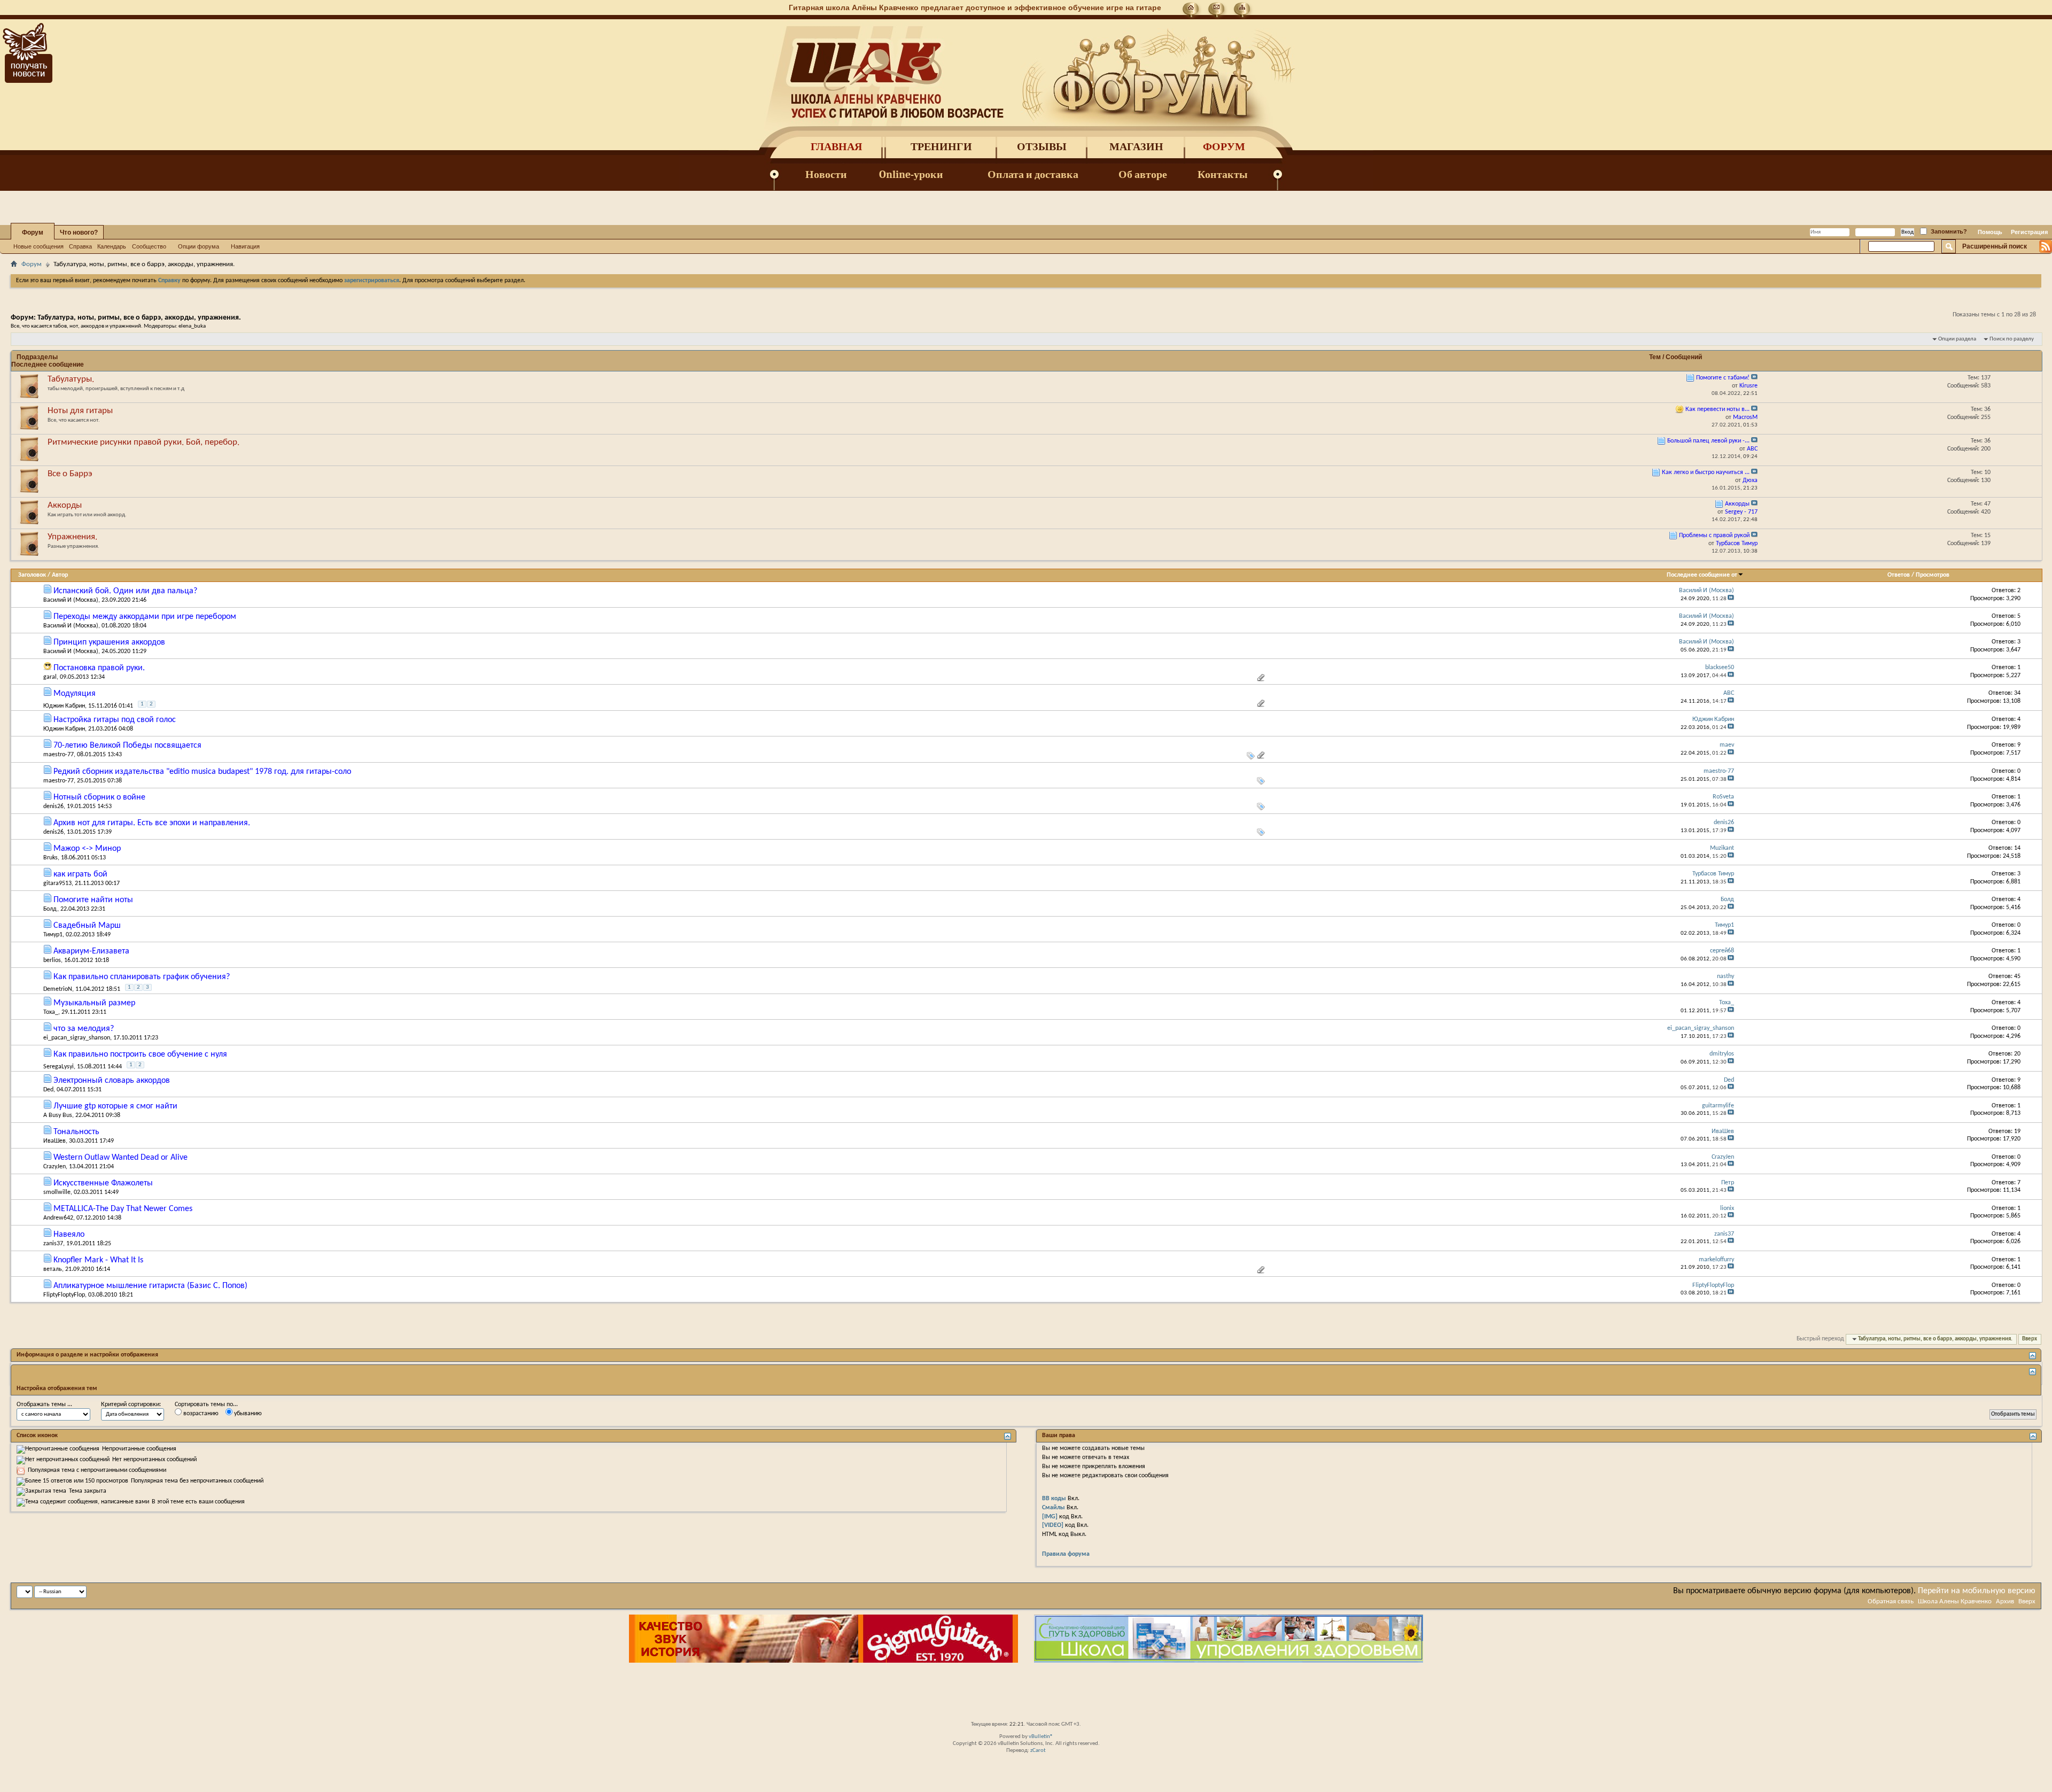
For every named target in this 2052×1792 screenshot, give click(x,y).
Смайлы (1054, 1508)
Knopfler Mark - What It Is (98, 1260)
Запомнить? (1948, 231)
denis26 (53, 806)
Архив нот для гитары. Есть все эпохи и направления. (152, 823)
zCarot (1038, 1751)
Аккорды (65, 505)
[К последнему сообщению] (1731, 599)
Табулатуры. (71, 379)
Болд (50, 909)
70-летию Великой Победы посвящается (127, 746)
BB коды (1054, 1499)
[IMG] (1050, 1517)
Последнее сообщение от (1702, 575)
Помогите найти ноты (93, 900)
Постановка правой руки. (99, 668)
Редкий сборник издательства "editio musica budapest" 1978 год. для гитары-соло (202, 772)
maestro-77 (59, 755)
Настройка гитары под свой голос (115, 720)
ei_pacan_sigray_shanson (77, 1038)
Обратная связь (1891, 1601)
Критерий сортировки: (131, 1405)
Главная (836, 147)
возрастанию (200, 1414)
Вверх (2030, 1339)
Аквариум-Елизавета (91, 951)
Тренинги (941, 147)
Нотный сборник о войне (99, 797)
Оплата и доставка (1033, 174)
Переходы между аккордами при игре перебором (145, 617)
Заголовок (32, 575)
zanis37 (53, 1244)
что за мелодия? (84, 1029)
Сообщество (149, 246)
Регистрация (2029, 232)
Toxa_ (51, 1012)
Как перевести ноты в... (1717, 409)
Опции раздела (1957, 339)
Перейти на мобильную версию (1977, 1591)
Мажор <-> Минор (87, 849)
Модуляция (75, 694)
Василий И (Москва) (71, 600)
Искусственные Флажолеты (103, 1183)
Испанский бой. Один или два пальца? (125, 591)
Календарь (112, 246)
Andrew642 (58, 1218)
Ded (48, 1090)
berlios (52, 960)
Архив (2005, 1601)
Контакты (1223, 174)
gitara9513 (57, 883)
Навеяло (69, 1235)
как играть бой (80, 874)
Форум (1224, 147)
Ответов (1899, 575)
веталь (53, 1269)
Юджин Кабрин (64, 706)
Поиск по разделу (2012, 339)
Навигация (245, 246)
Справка (80, 246)
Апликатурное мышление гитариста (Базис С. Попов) (150, 1286)
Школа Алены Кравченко (1955, 1601)
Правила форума (1066, 1554)
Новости (826, 174)
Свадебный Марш (87, 926)
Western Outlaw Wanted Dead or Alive (121, 1158)
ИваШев (55, 1141)
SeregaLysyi (59, 1067)
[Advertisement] (1026, 1692)
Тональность (76, 1132)
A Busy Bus (58, 1115)
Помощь (1990, 232)
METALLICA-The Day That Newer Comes (123, 1209)
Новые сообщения (38, 246)
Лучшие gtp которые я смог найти (115, 1106)
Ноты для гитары (80, 411)
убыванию (247, 1414)
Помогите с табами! (1723, 378)
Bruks (50, 858)
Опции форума (199, 246)
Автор (60, 575)
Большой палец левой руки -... (1708, 441)
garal (50, 677)
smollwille (57, 1192)
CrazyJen (55, 1167)
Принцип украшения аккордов (109, 642)
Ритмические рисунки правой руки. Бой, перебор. (143, 442)
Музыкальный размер (94, 1003)
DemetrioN (58, 989)
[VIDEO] (1053, 1525)
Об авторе (1143, 174)
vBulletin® (1041, 1737)
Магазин (1136, 147)
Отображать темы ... (44, 1405)
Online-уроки (911, 174)
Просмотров (1933, 575)
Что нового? (79, 232)
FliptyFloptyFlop (64, 1295)
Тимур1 (53, 935)
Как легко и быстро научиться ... (1706, 472)
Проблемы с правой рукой (1714, 536)
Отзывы (1042, 147)
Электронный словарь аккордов (112, 1081)
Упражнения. (72, 537)
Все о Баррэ (70, 474)
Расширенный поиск (1995, 246)
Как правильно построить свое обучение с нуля (140, 1054)
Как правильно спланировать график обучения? (142, 977)
